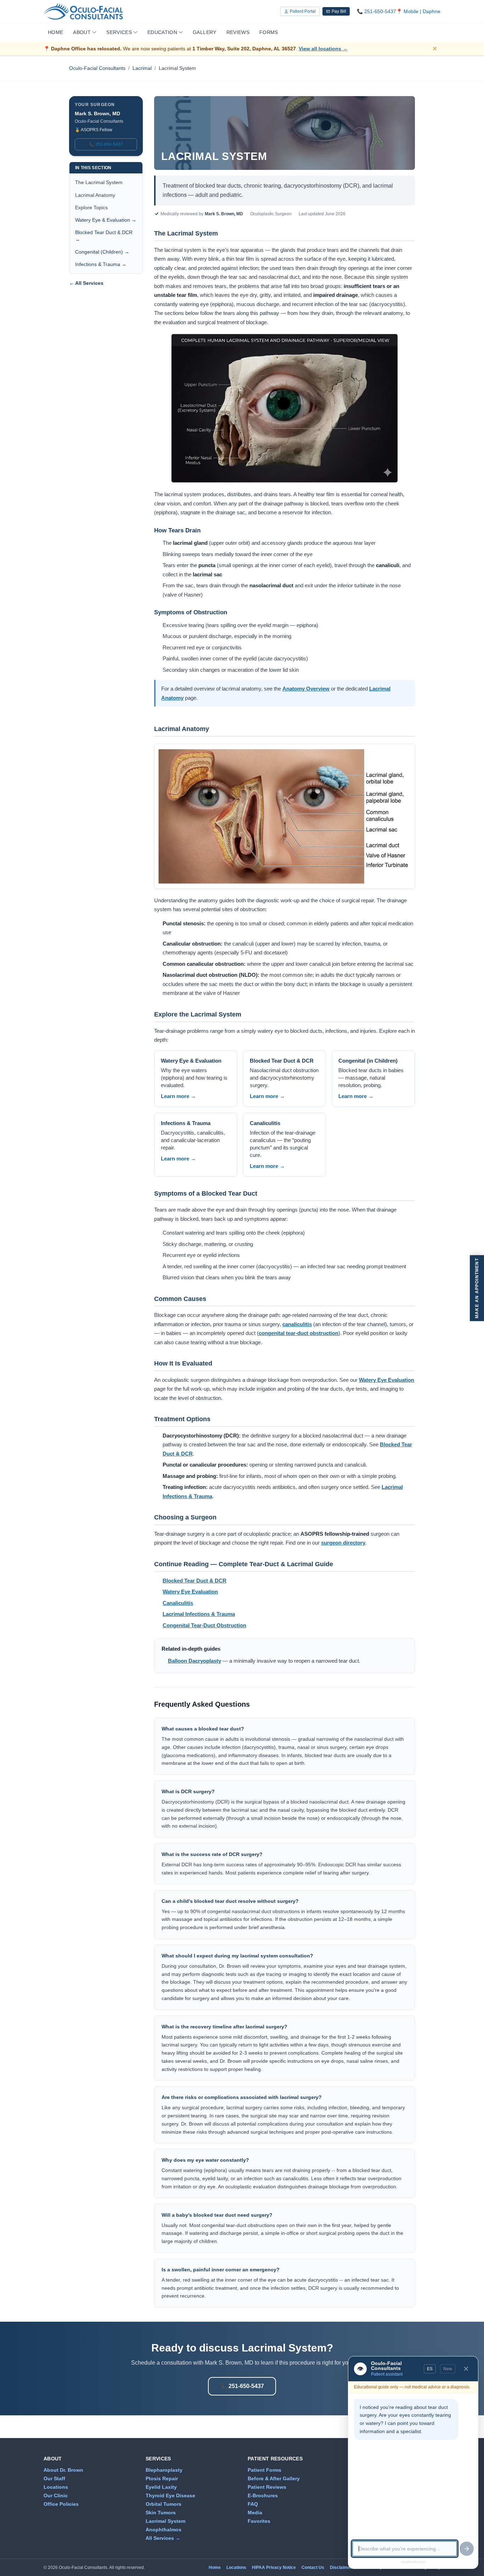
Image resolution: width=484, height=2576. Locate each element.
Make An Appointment (477, 1288)
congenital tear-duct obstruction (299, 1333)
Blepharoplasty (164, 2470)
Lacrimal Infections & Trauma (199, 1614)
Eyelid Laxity (161, 2487)
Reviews (238, 32)
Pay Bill (339, 11)
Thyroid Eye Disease (170, 2495)
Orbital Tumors (164, 2504)
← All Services (86, 283)
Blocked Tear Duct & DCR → (104, 236)
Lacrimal (142, 68)
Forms (269, 32)
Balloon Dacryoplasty (195, 1661)
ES (430, 2369)
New (448, 2369)
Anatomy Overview (306, 689)
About (82, 32)
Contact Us (313, 2567)
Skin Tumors (161, 2513)
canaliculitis (297, 1324)
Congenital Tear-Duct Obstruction (204, 1625)
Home (55, 32)
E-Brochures (263, 2495)
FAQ (253, 2504)
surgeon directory (343, 1543)
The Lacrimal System (99, 182)
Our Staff (54, 2478)
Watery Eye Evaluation (387, 1380)
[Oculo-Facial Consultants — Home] (83, 11)
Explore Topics (91, 207)
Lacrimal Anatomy (95, 195)
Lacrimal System (165, 2521)
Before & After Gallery (274, 2478)
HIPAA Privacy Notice (274, 2567)
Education (162, 32)
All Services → (163, 2538)
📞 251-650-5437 (106, 144)
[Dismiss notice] (436, 49)
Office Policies (61, 2504)
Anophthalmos (164, 2530)
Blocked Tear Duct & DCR (195, 1581)
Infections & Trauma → (101, 264)
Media (255, 2513)
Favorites (259, 2521)
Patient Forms (264, 2470)
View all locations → (323, 49)
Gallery (204, 32)
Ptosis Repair (162, 2478)
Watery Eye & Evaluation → (106, 220)
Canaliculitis (178, 1603)
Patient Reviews (267, 2487)
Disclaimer (341, 2567)
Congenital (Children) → (102, 252)
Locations (56, 2487)
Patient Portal (303, 11)
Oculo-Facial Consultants (97, 68)
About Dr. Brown (63, 2470)
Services (119, 32)
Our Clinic (56, 2495)
